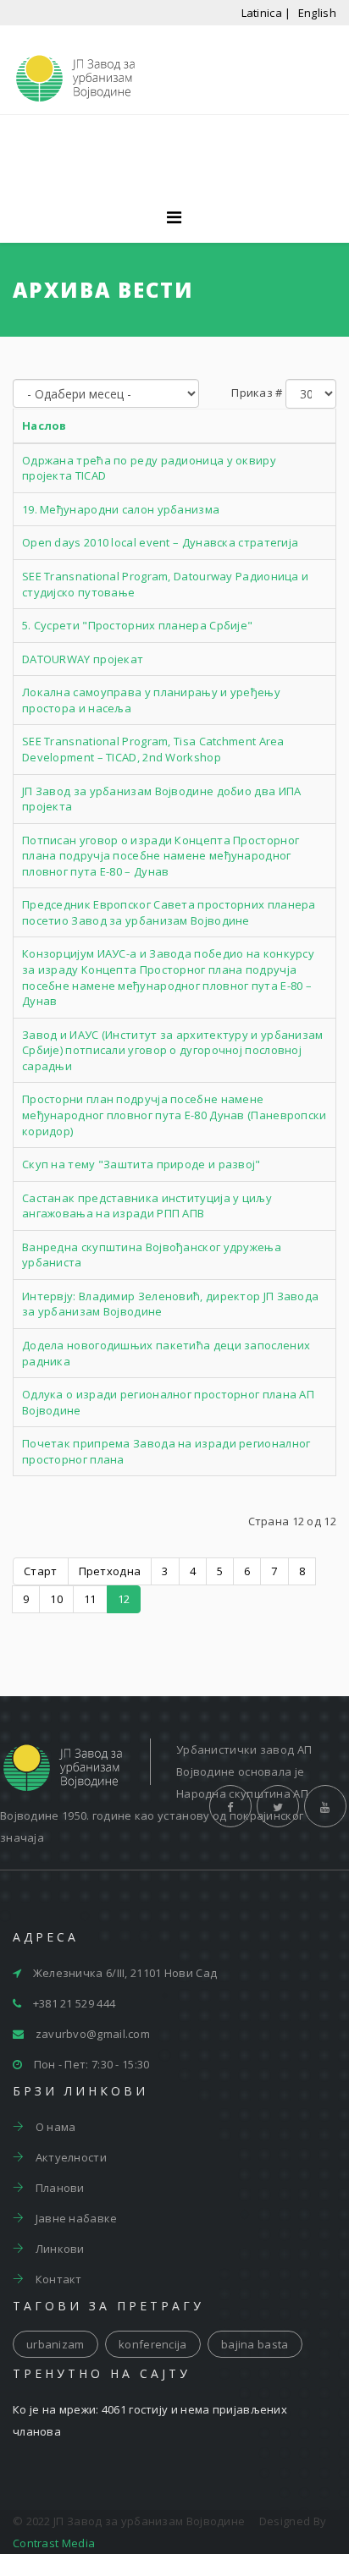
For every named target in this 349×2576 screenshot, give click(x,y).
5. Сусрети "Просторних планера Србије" (137, 625)
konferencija (153, 2344)
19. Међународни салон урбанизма (121, 509)
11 (90, 1599)
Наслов (44, 426)
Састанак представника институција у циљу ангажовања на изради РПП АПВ (147, 1206)
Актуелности (69, 2157)
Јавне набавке (75, 2218)
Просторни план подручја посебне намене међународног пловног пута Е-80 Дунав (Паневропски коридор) (174, 1115)
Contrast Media (54, 2543)
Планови (58, 2188)
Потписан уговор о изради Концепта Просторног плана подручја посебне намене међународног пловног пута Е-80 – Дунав (161, 856)
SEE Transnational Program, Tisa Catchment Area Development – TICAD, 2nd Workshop (153, 749)
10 (56, 1599)
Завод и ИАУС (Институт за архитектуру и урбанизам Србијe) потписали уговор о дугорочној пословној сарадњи (173, 1050)
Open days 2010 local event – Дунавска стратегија (160, 542)
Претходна (110, 1571)
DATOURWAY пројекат (83, 659)
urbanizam (55, 2344)
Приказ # (257, 393)
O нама (54, 2127)
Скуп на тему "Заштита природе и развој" (141, 1164)
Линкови (58, 2249)
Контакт (57, 2279)
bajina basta (255, 2344)
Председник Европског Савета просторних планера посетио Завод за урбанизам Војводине (169, 912)
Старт (41, 1571)
